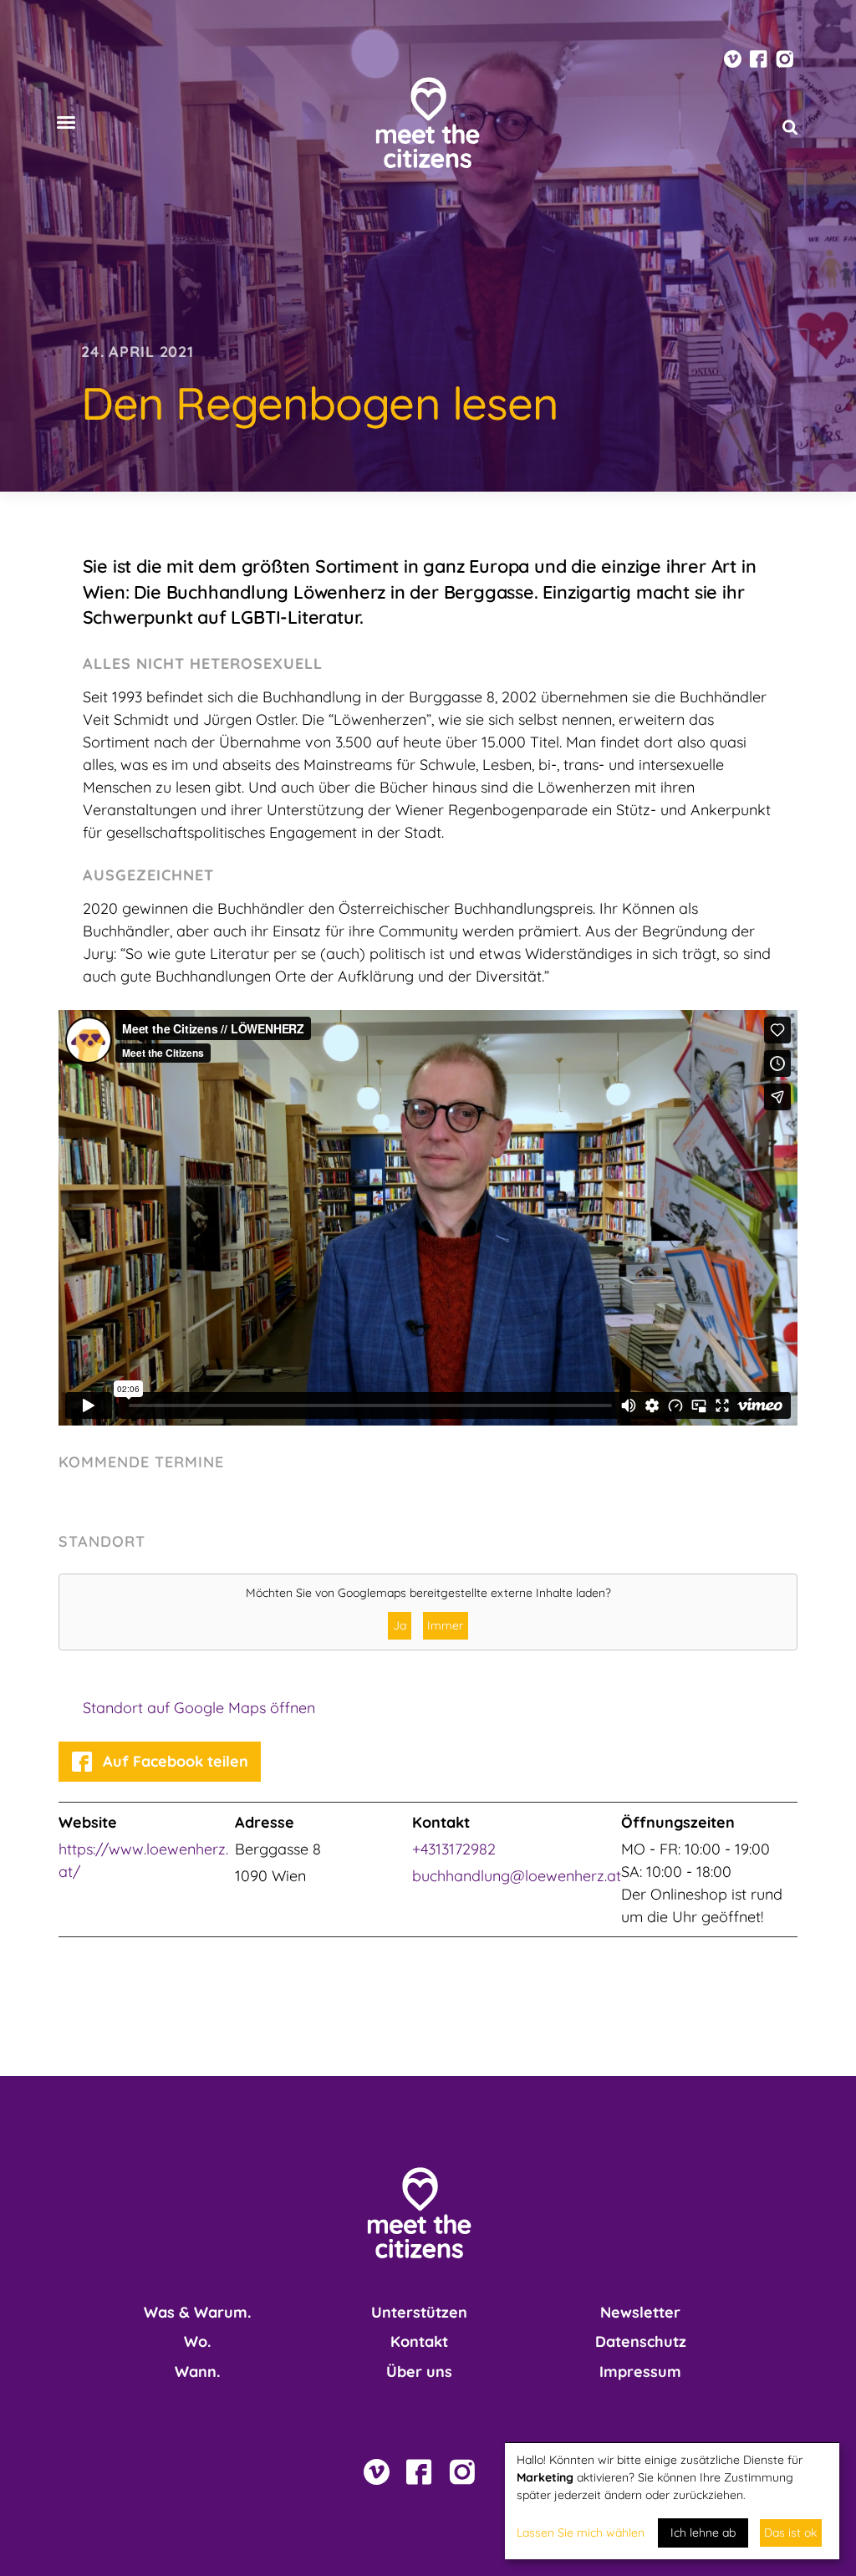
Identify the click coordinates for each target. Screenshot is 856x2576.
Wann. (197, 2372)
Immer (445, 1625)
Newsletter (640, 2312)
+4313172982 (454, 1849)
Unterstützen (419, 2312)
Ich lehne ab (703, 2533)
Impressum (640, 2372)
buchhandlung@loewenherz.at (517, 1876)
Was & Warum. (197, 2312)
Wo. (197, 2341)
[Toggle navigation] (66, 122)
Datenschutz (641, 2341)
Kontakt (419, 2341)
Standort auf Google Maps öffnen (199, 1708)
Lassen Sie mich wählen (581, 2533)
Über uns (419, 2372)
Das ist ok (790, 2533)
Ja (400, 1625)
